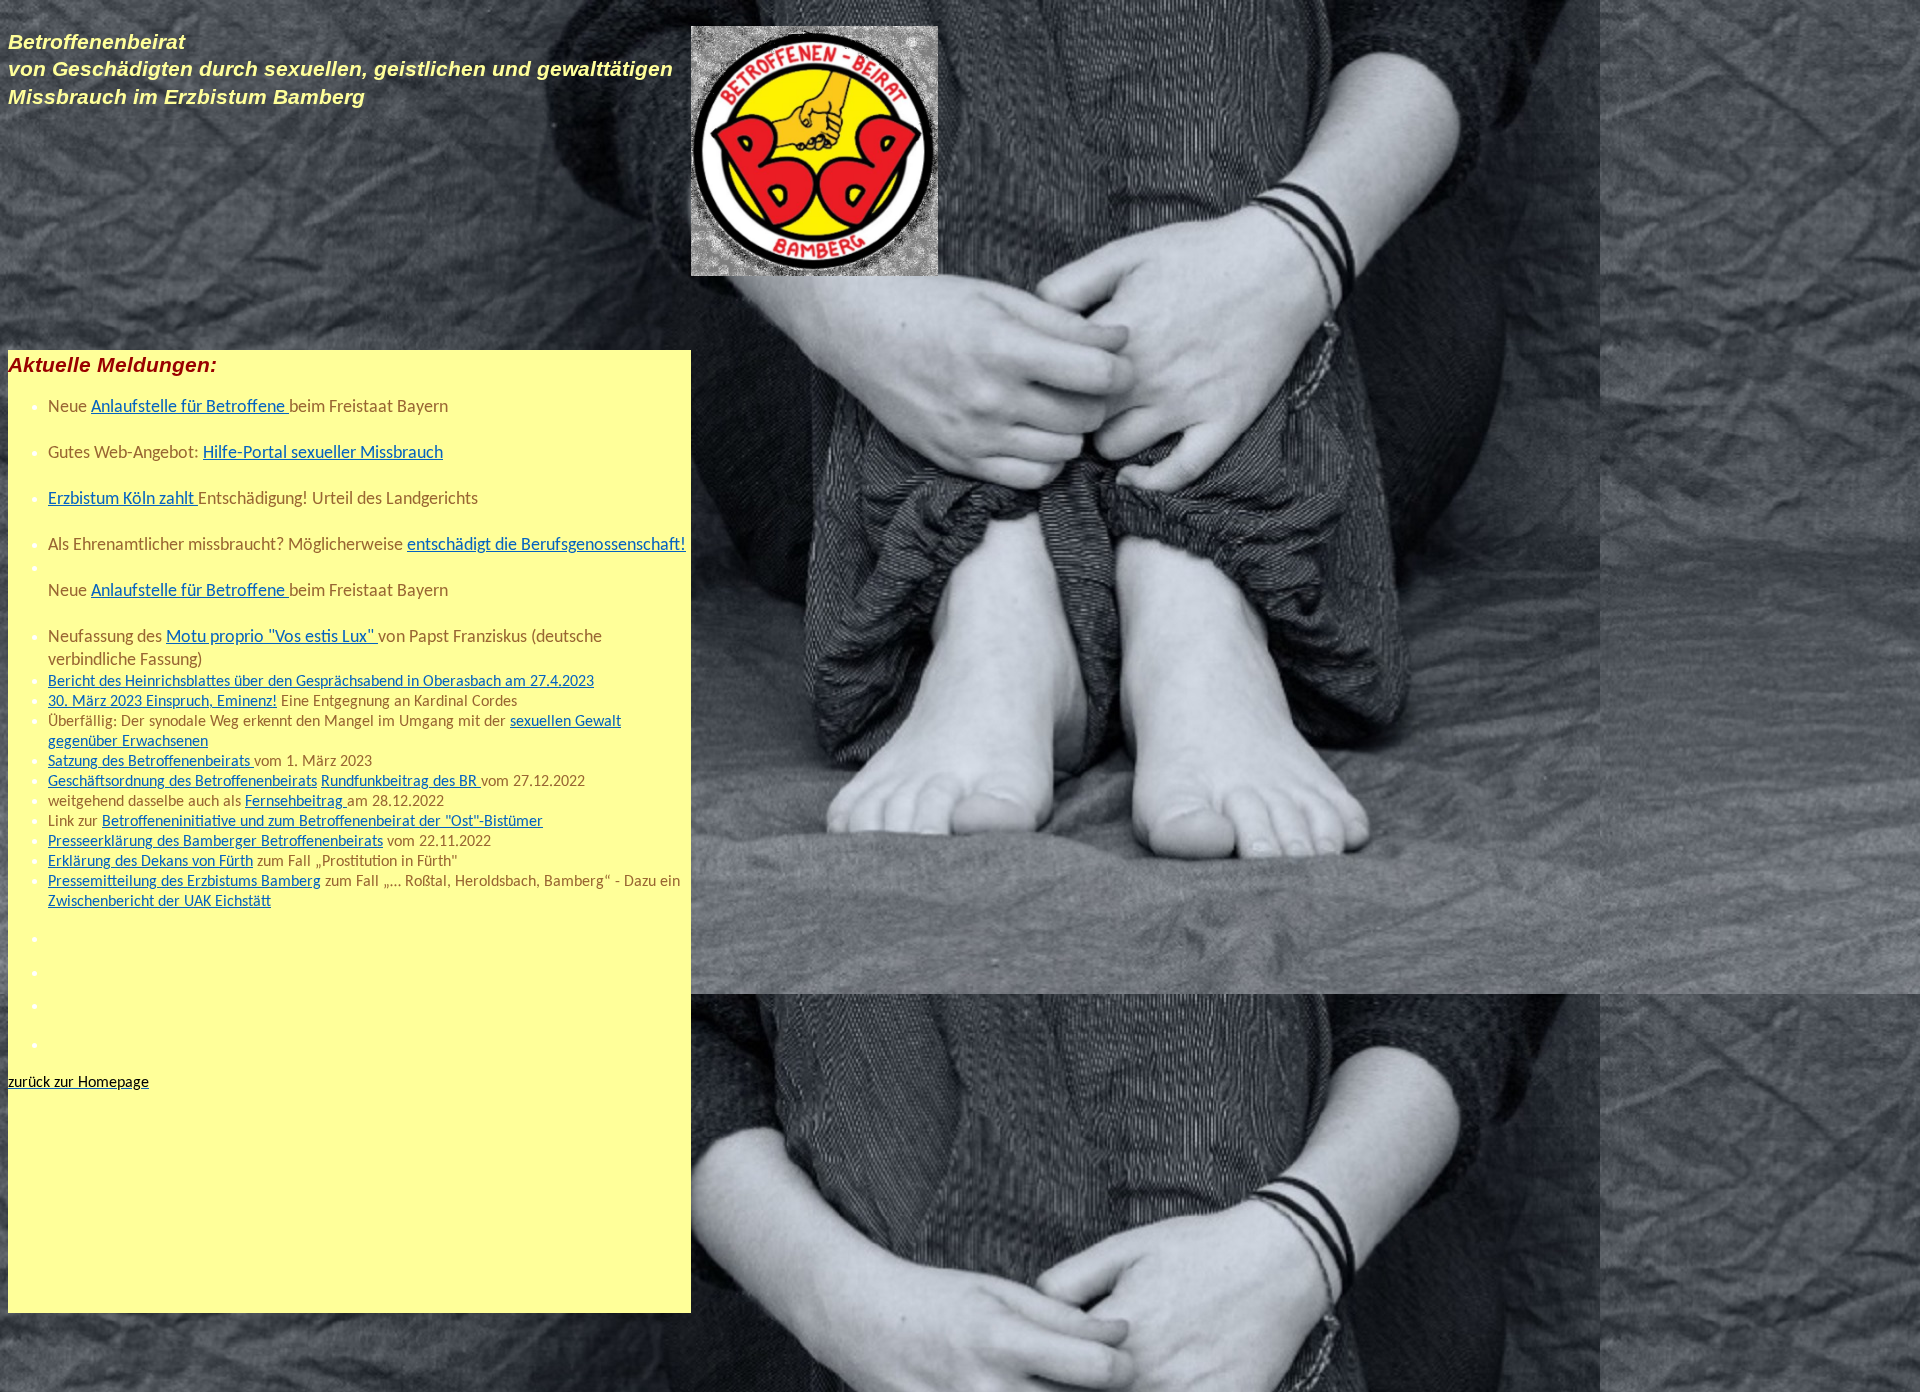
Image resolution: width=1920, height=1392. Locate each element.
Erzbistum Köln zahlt (123, 499)
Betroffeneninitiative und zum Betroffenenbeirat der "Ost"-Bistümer (322, 822)
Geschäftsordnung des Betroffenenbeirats (182, 782)
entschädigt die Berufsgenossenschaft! (546, 545)
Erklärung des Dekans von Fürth (150, 862)
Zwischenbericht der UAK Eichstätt (159, 902)
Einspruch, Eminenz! (209, 702)
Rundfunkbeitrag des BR (401, 782)
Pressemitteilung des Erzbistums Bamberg (184, 882)
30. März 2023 (95, 702)
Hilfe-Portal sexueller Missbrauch (323, 453)
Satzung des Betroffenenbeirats (151, 762)
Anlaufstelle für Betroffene (190, 407)
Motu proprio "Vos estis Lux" (272, 637)
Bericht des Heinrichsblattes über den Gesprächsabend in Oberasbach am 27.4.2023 (321, 682)
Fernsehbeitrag (296, 802)
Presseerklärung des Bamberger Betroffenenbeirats (215, 842)
